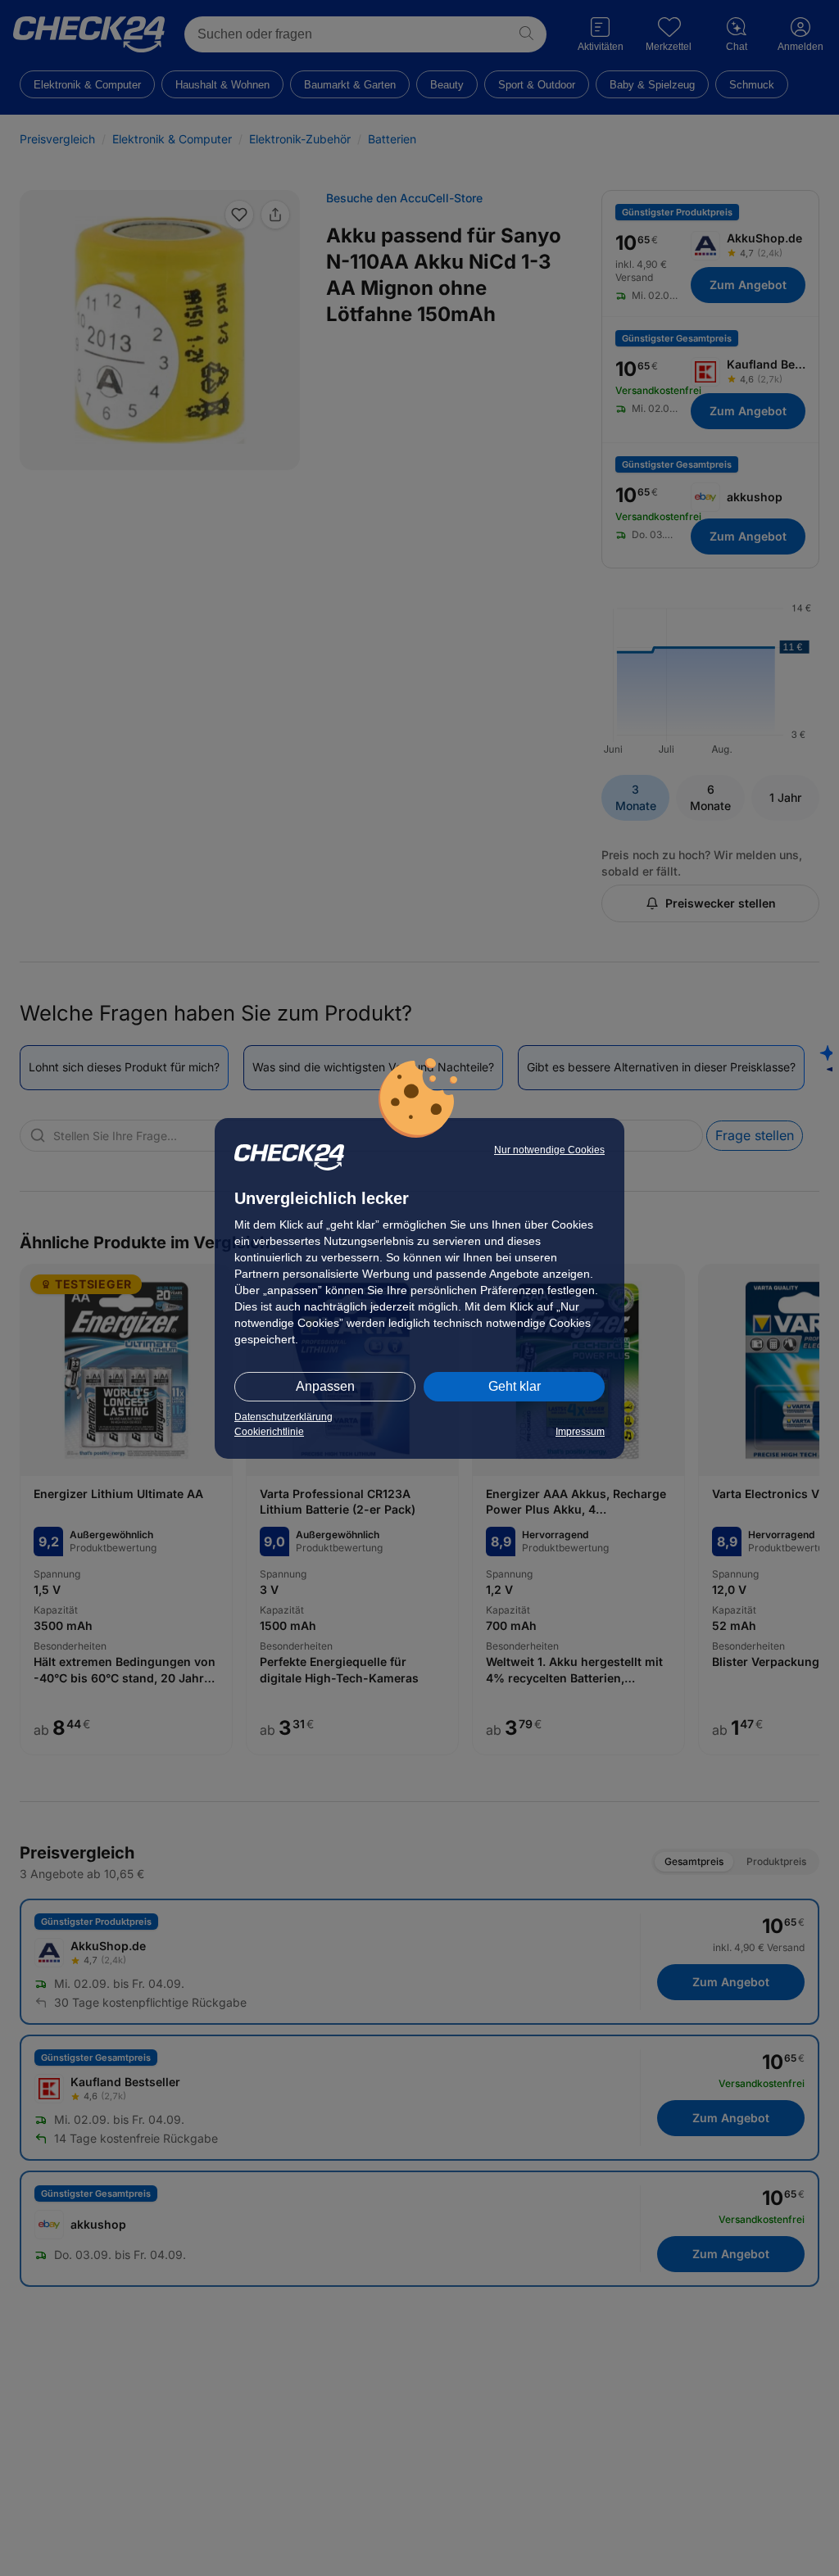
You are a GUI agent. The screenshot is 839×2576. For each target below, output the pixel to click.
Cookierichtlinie (269, 1432)
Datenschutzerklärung (283, 1417)
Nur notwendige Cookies (549, 1150)
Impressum (580, 1432)
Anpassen (325, 1386)
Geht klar (515, 1386)
